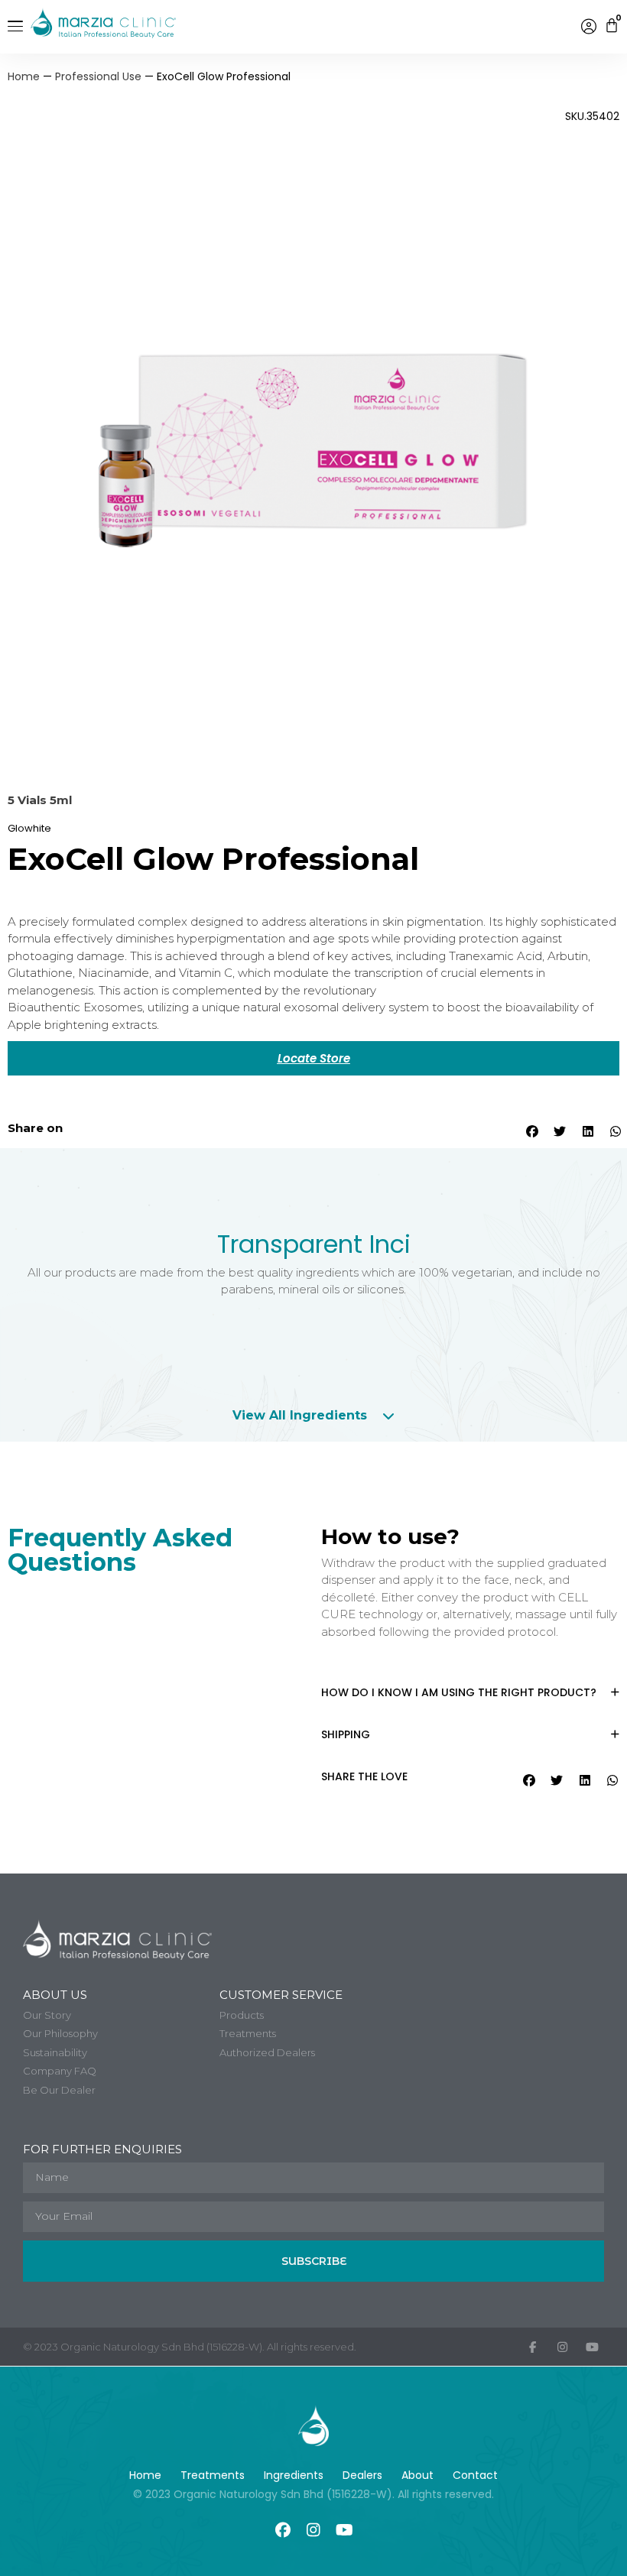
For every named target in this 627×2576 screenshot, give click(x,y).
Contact (475, 2475)
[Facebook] (283, 2530)
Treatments (213, 2475)
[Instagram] (313, 2530)
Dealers (362, 2475)
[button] (531, 1131)
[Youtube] (344, 2530)
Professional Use (98, 76)
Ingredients (294, 2475)
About (417, 2475)
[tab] (313, 1416)
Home (24, 76)
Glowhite (29, 828)
